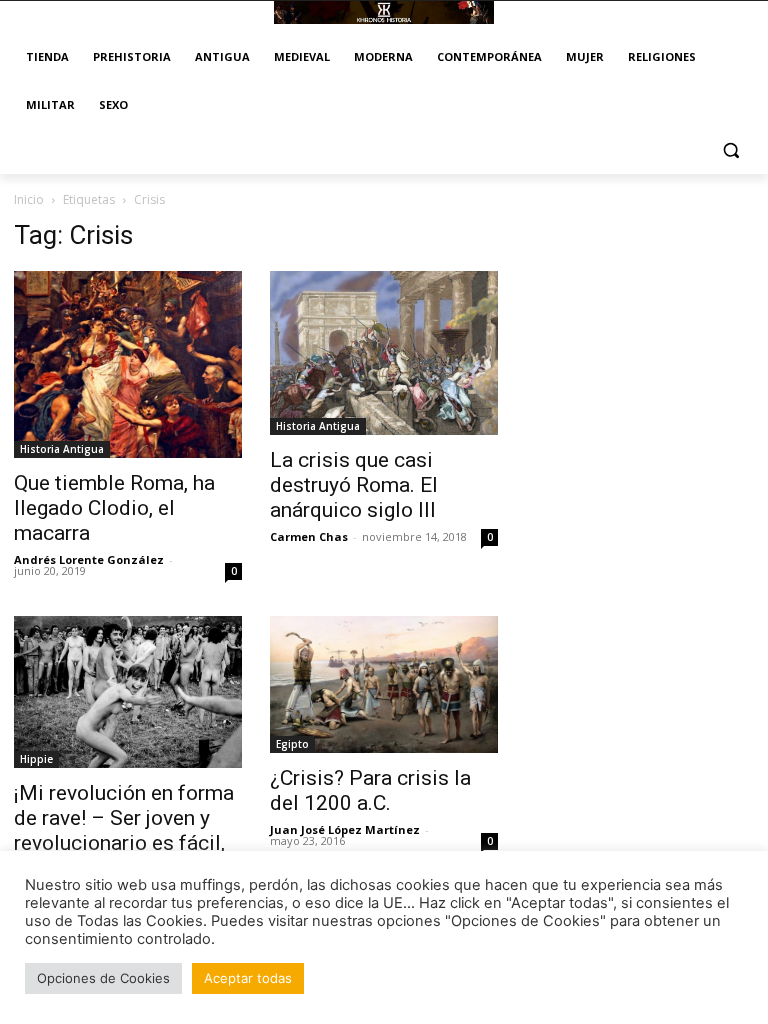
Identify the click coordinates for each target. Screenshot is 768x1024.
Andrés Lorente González (89, 559)
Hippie (36, 759)
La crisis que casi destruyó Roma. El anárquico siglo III (354, 485)
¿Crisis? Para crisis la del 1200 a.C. (370, 790)
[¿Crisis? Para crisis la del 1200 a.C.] (384, 684)
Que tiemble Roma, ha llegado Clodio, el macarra (114, 508)
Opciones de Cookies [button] (103, 978)
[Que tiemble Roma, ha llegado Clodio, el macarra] (128, 365)
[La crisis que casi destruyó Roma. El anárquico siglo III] (384, 353)
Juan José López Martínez (345, 829)
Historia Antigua (62, 449)
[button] (730, 150)
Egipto (292, 744)
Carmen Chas (309, 536)
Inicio (29, 199)
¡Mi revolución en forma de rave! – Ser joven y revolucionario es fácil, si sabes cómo (124, 830)
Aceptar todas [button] (248, 978)
